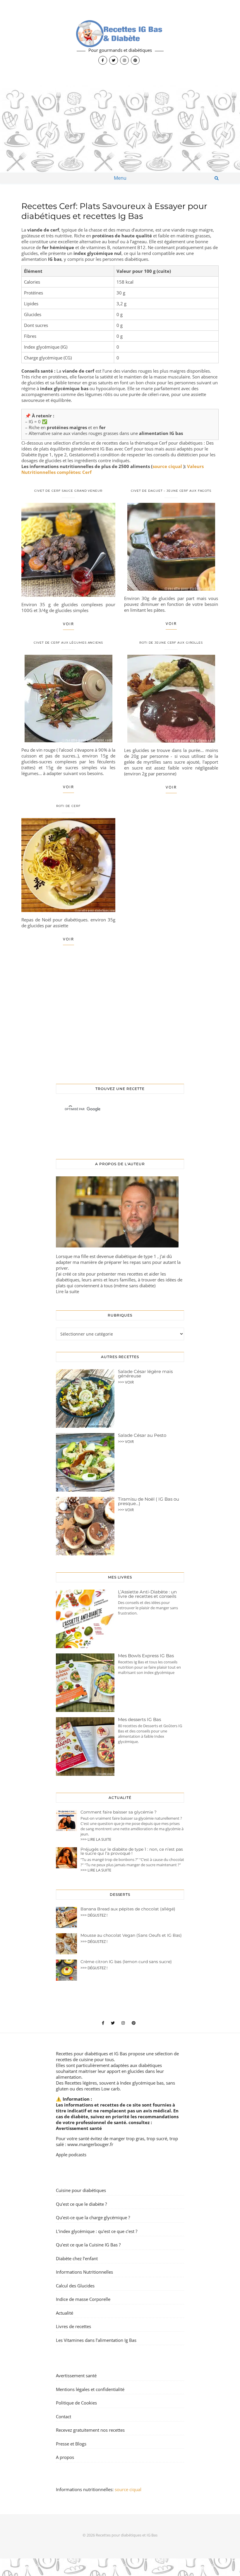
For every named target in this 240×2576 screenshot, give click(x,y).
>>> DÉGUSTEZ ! (94, 1915)
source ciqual (168, 466)
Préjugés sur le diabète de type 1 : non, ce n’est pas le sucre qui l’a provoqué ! (132, 1851)
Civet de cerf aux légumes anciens (68, 643)
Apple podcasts (71, 2155)
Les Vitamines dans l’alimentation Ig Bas (96, 2340)
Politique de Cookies (76, 2403)
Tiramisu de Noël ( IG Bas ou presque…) (149, 1501)
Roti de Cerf (68, 806)
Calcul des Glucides (75, 2286)
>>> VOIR (126, 1382)
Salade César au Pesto (142, 1435)
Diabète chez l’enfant (77, 2258)
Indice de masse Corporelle (83, 2299)
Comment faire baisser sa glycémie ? (119, 1812)
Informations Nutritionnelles (84, 2272)
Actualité (65, 2313)
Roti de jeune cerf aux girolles (171, 643)
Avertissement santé (79, 2128)
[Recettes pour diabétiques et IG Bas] (120, 42)
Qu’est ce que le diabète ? (81, 2204)
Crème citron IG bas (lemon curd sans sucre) (126, 1962)
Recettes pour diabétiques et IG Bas (91, 2054)
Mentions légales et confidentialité (90, 2389)
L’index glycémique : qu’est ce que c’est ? (97, 2231)
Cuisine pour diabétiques (81, 2190)
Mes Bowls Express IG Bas (146, 1656)
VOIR (68, 624)
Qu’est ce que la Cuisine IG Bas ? (88, 2245)
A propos (65, 2457)
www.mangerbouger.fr (90, 2144)
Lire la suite (67, 1291)
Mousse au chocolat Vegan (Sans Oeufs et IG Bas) (131, 1935)
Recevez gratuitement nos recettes (90, 2430)
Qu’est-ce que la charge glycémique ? (93, 2217)
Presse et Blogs (71, 2444)
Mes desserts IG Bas (139, 1719)
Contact (64, 2416)
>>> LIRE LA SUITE (96, 1839)
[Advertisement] (120, 129)
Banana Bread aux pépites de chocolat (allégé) (128, 1909)
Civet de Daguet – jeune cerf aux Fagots (171, 491)
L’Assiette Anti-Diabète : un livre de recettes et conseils (147, 1594)
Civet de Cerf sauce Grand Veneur (68, 491)
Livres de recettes (73, 2326)
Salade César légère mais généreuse (145, 1374)
